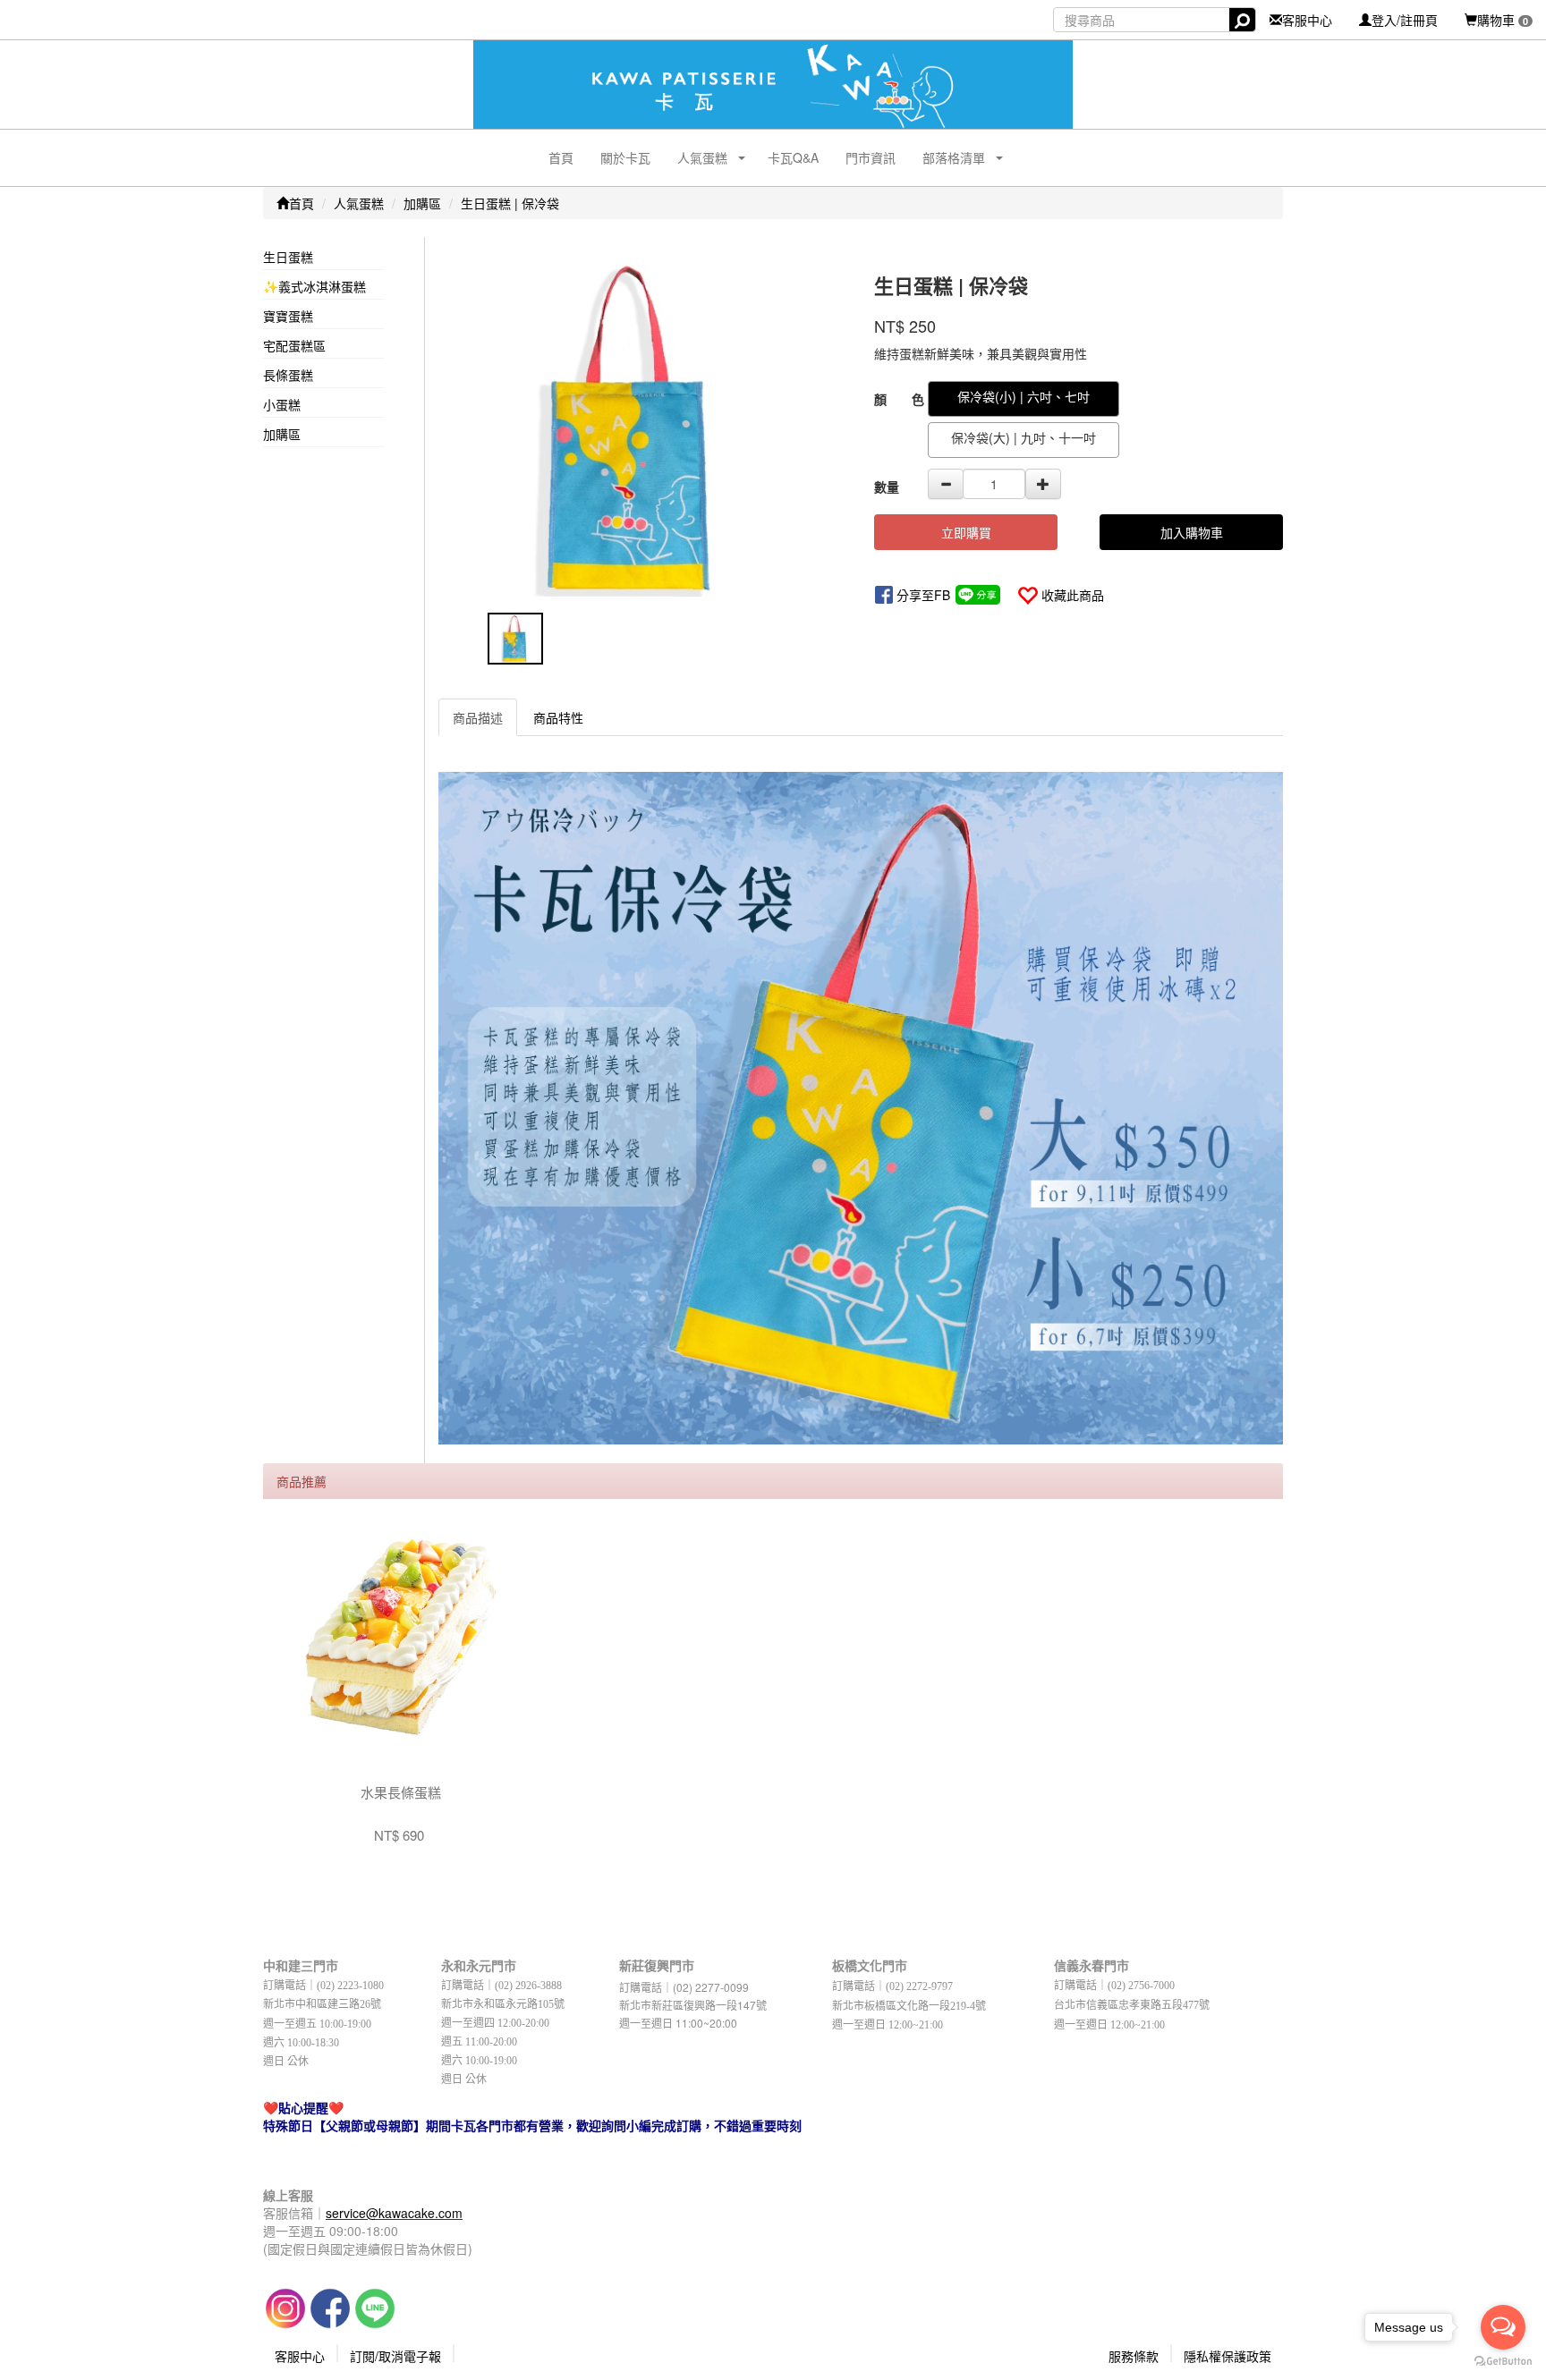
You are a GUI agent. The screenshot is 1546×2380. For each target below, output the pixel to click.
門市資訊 (871, 157)
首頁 (561, 157)
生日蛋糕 (288, 257)
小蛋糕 (282, 404)
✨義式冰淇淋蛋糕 (314, 286)
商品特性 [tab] (558, 717)
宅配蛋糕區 (294, 345)
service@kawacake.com (394, 2213)
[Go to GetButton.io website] (1503, 2362)
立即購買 (966, 532)
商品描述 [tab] (478, 717)
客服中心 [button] (300, 2356)
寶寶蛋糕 (288, 316)
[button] (696, 158)
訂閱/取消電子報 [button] (395, 2356)
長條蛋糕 (288, 375)
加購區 (422, 203)
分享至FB (923, 595)
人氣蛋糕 (359, 203)
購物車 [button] (1503, 20)
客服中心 (1307, 20)
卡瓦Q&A (793, 157)
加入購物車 (1192, 532)
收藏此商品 (1073, 595)
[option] (643, 428)
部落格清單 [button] (954, 157)
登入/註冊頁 (1405, 20)
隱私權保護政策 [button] (1227, 2356)
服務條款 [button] (1134, 2356)
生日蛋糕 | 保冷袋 (510, 203)
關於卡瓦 (625, 157)
